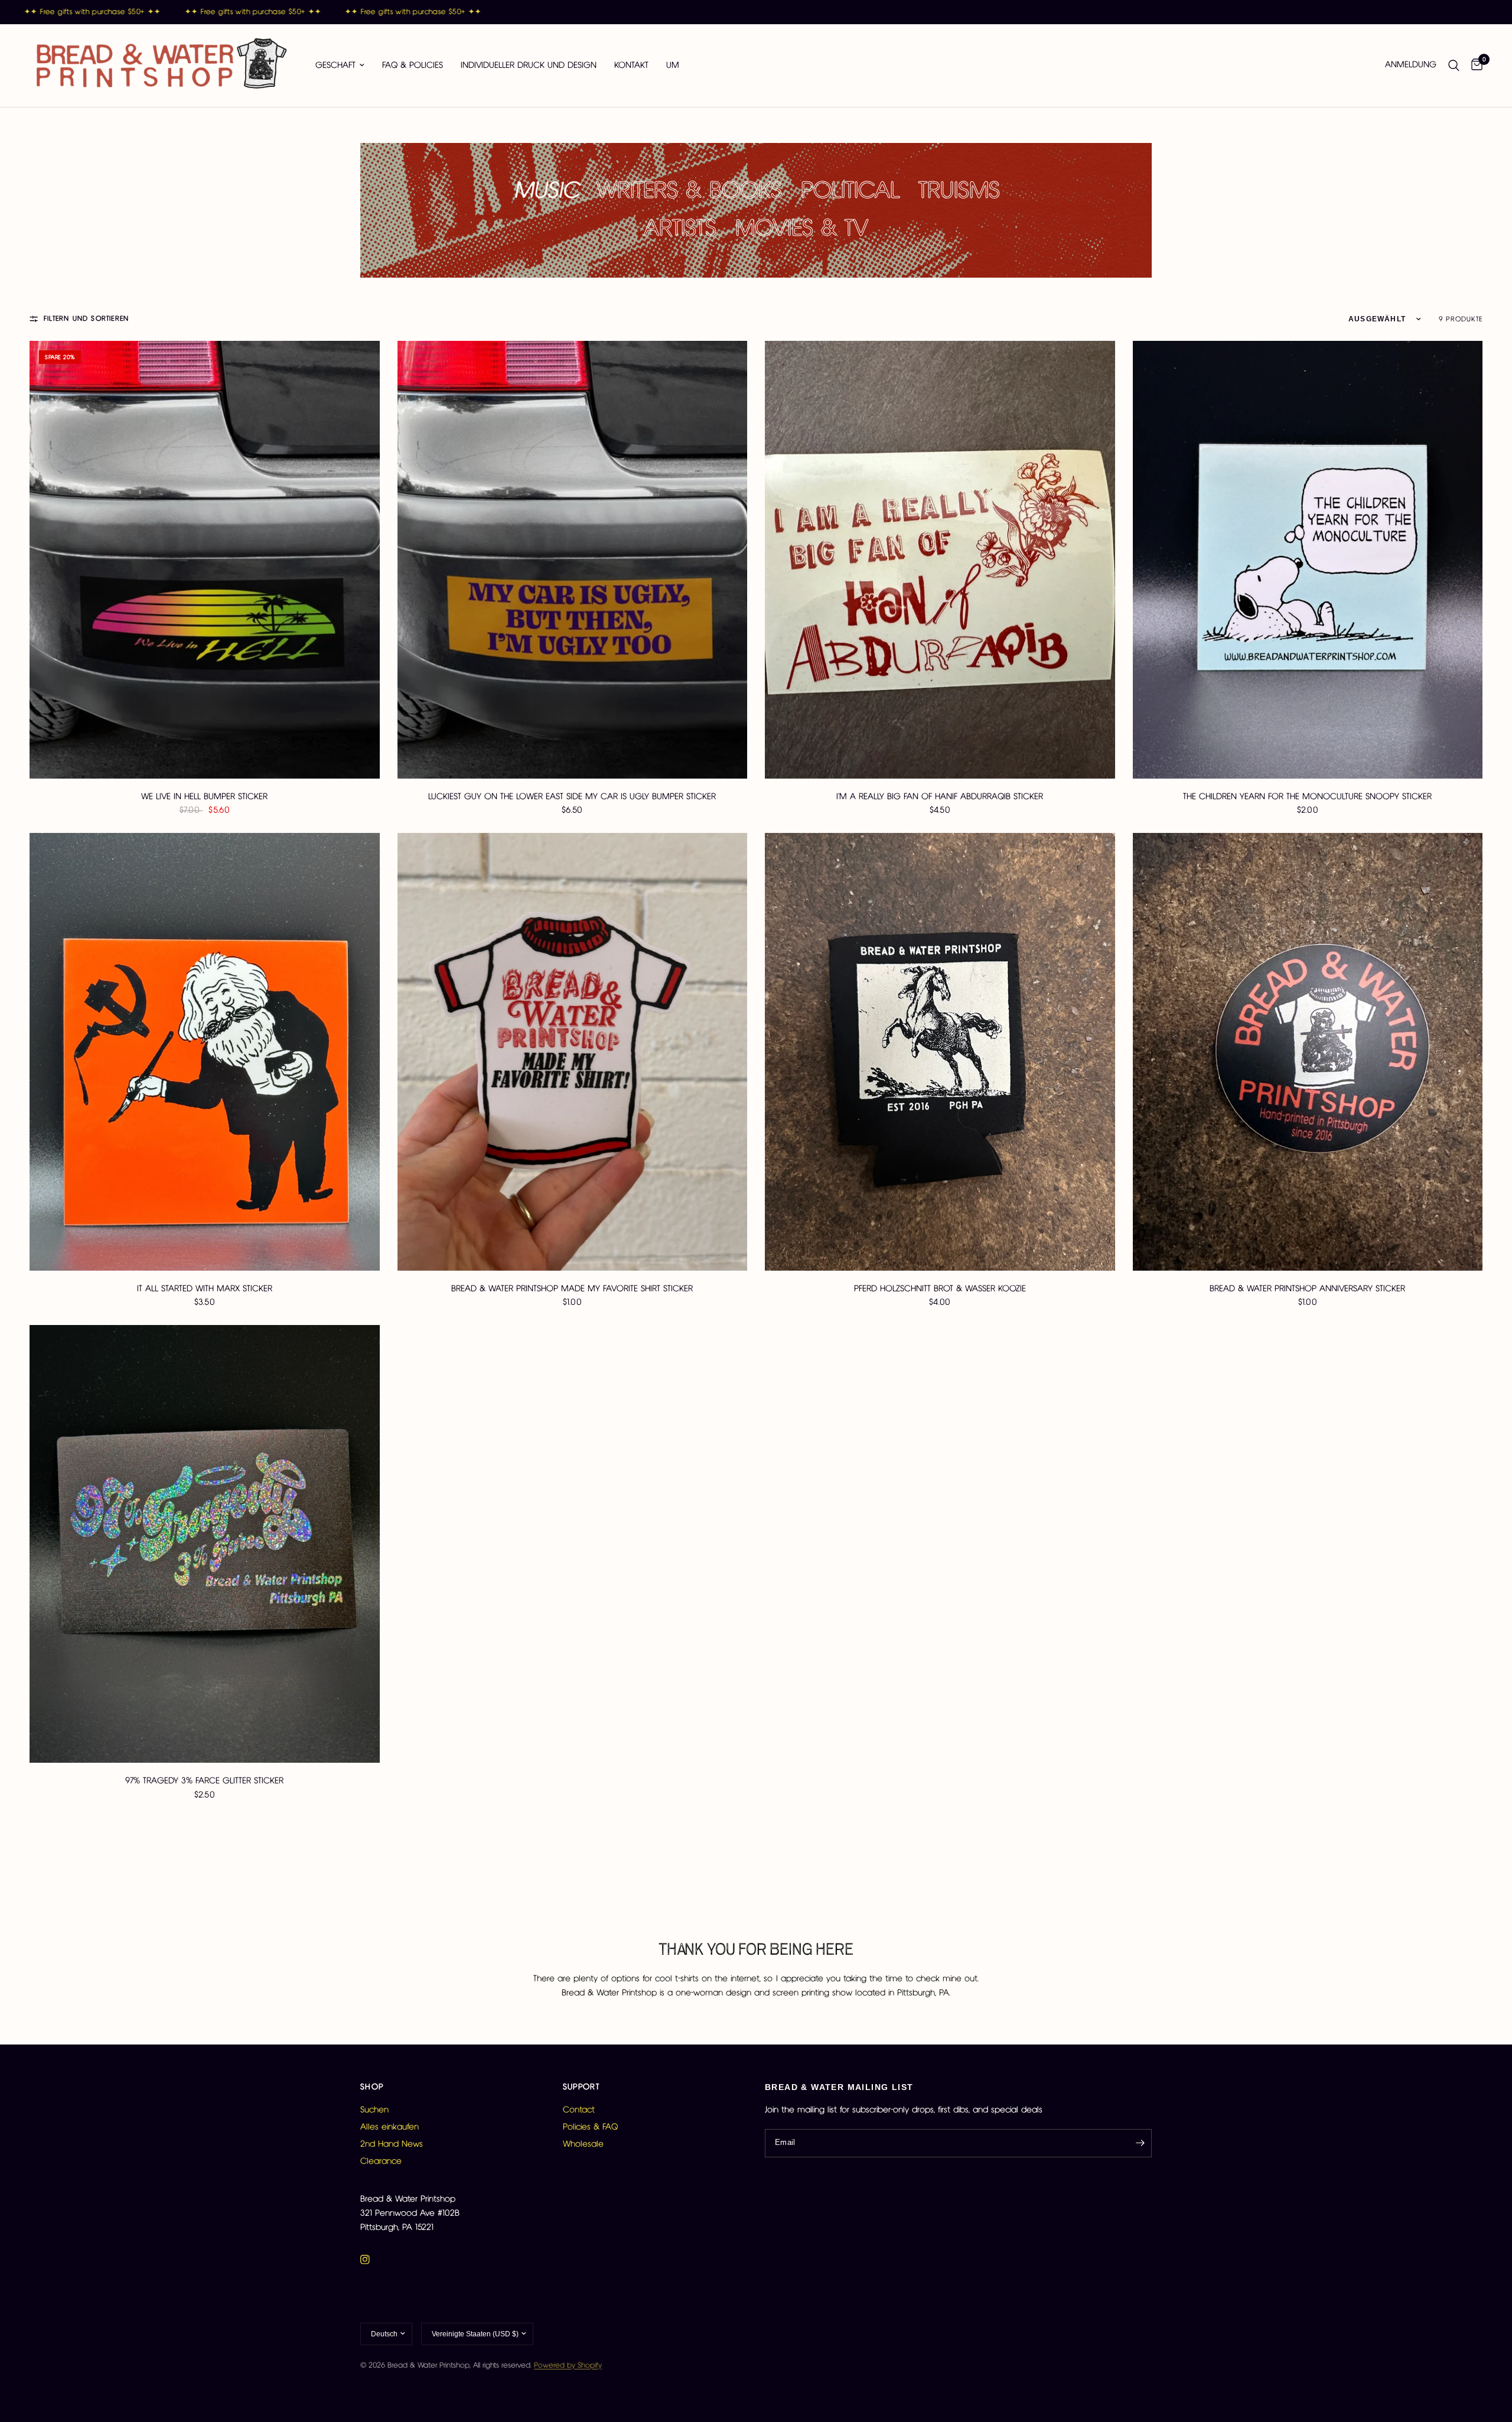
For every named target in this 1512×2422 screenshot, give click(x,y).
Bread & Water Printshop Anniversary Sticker (1307, 1289)
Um (673, 66)
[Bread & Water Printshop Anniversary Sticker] (1308, 1052)
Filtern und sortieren (86, 319)
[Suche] (1454, 66)
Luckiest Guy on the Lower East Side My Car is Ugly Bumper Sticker (572, 797)
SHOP (372, 2087)
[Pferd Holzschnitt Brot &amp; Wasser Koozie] (940, 1052)
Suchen (374, 2110)
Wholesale (583, 2144)
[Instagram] (373, 2260)
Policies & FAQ (590, 2127)
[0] (1474, 66)
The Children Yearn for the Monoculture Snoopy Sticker (1307, 797)
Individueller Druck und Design (529, 66)
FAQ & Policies (413, 66)
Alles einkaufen (390, 2127)
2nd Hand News (392, 2144)
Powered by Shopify (568, 2366)
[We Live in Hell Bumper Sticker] (205, 560)
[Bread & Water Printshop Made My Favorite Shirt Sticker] (573, 1052)
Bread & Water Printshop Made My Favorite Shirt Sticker (572, 1289)
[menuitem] (340, 66)
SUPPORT (581, 2087)
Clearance (381, 2161)
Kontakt (631, 66)
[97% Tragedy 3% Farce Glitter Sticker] (205, 1544)
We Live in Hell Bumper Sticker (204, 797)
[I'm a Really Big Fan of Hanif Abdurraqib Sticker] (940, 560)
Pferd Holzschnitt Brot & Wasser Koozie (940, 1289)
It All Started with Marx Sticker (205, 1289)
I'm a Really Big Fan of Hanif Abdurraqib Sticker (940, 797)
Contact (579, 2110)
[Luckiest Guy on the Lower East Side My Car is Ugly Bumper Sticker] (573, 560)
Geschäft (335, 66)
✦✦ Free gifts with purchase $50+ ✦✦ (215, 12)
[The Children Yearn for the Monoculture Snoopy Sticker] (1308, 560)
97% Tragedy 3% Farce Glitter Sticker (204, 1781)
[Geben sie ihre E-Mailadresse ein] (1140, 2143)
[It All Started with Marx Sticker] (205, 1052)
